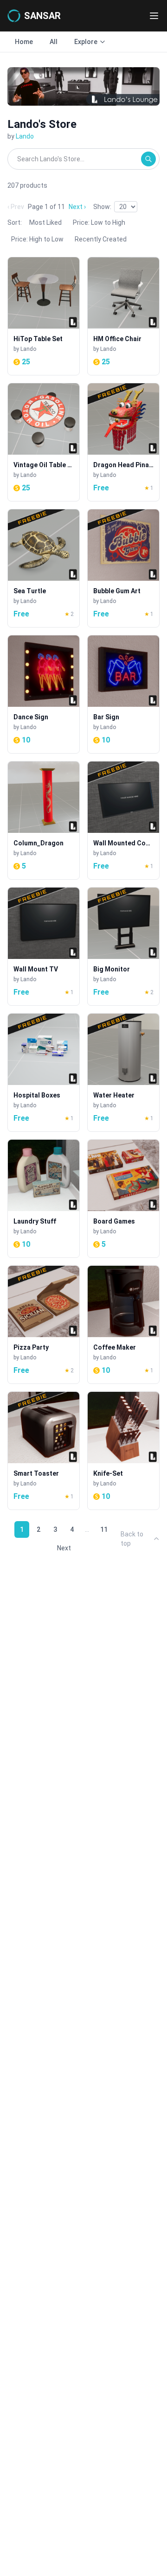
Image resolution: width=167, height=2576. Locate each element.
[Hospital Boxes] (44, 1072)
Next (64, 1548)
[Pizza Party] (44, 1325)
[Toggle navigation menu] (154, 16)
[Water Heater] (123, 1072)
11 (104, 1529)
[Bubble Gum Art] (123, 568)
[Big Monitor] (123, 946)
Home (24, 42)
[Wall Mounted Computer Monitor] (123, 820)
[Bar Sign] (123, 694)
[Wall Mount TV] (44, 946)
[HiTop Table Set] (44, 316)
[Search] (148, 159)
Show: (102, 207)
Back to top (132, 1539)
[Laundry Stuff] (44, 1199)
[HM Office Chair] (123, 316)
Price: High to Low (37, 239)
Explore (86, 42)
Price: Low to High (99, 222)
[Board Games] (123, 1199)
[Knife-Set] (123, 1451)
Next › (77, 207)
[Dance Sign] (44, 694)
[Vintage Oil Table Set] (44, 442)
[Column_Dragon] (44, 820)
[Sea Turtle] (44, 568)
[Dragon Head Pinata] (123, 442)
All (54, 42)
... (87, 1529)
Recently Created (101, 239)
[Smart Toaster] (44, 1451)
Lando (25, 136)
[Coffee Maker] (123, 1325)
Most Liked (45, 222)
